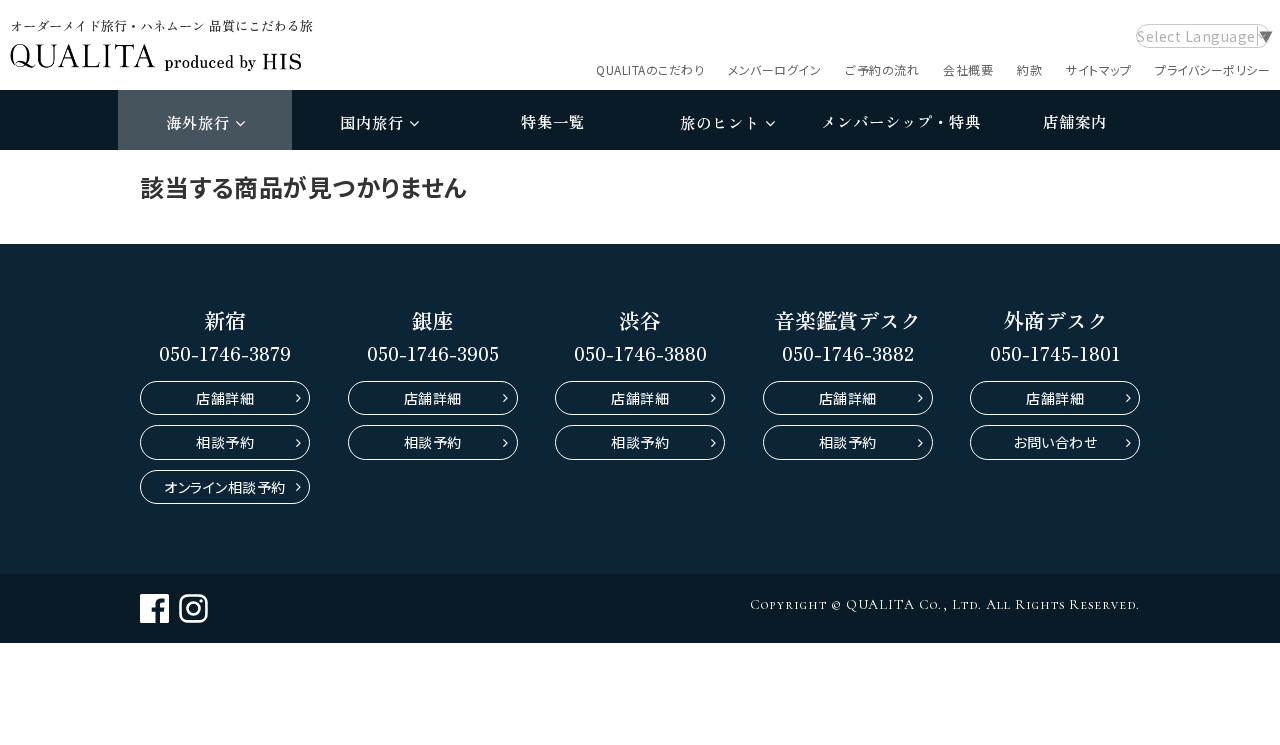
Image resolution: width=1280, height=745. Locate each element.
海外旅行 (198, 122)
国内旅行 (372, 122)
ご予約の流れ (882, 69)
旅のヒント (720, 122)
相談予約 (225, 442)
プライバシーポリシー (1212, 69)
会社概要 (968, 69)
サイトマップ (1098, 69)
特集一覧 (553, 121)
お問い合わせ (1055, 442)
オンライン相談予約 (225, 487)
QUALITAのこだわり (650, 69)
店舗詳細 (225, 398)
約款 (1029, 69)
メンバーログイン (774, 69)
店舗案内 (1075, 121)
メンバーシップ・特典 (901, 121)
